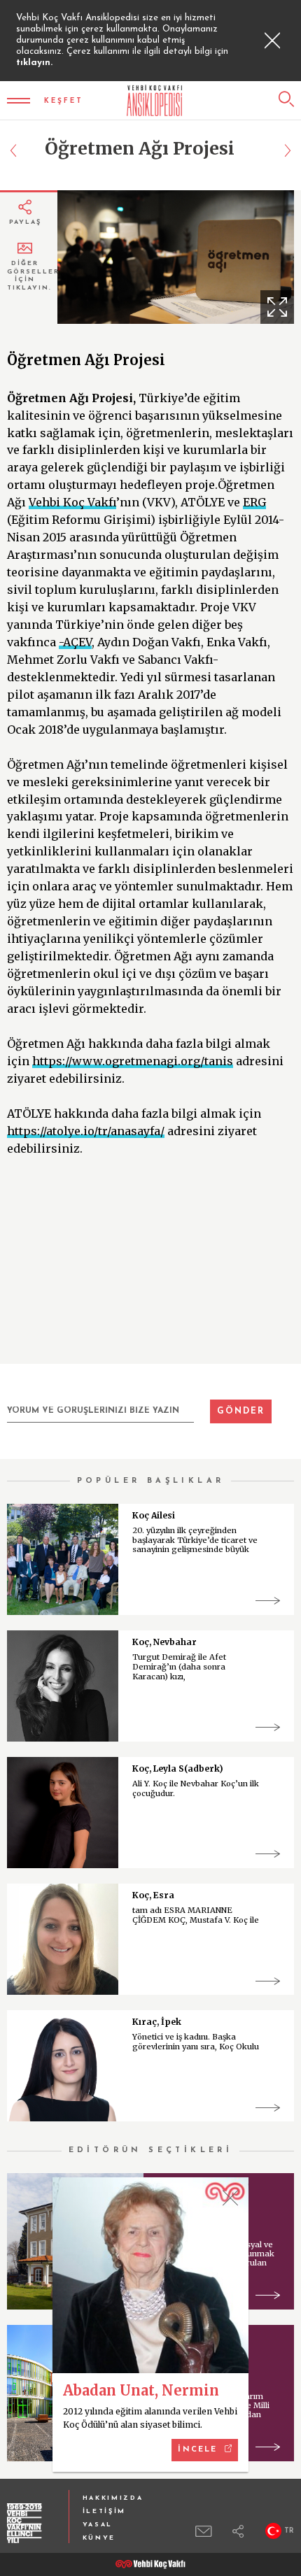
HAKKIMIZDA (113, 2498)
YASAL (98, 2525)
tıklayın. (34, 63)
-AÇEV (75, 642)
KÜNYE (99, 2538)
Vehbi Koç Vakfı (72, 502)
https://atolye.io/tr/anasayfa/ (86, 1131)
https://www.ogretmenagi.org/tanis (133, 1061)
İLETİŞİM (105, 2511)
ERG (254, 502)
